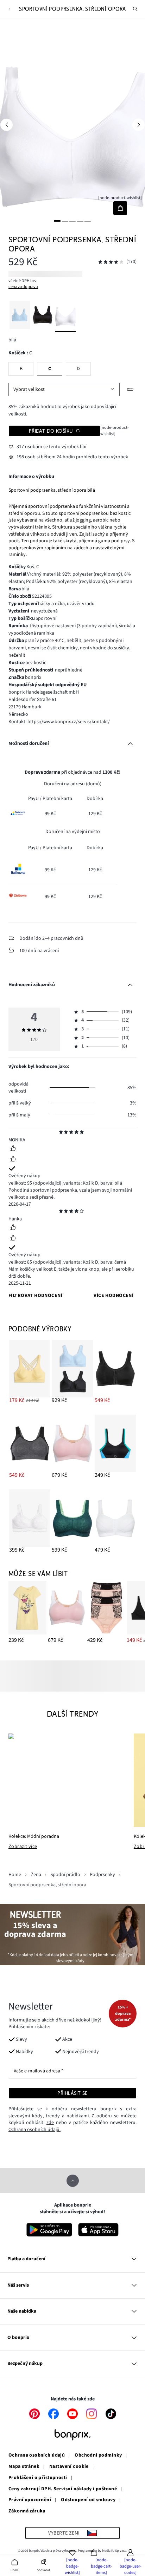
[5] (88, 221)
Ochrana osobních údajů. (34, 2130)
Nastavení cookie (69, 2467)
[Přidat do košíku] (120, 208)
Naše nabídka (22, 2311)
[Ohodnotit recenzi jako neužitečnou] (13, 1160)
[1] (57, 221)
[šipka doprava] (138, 125)
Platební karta (57, 799)
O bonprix (18, 2338)
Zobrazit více (23, 1847)
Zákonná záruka (27, 2511)
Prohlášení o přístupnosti (38, 2478)
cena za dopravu (23, 287)
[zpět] (9, 9)
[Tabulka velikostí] (130, 389)
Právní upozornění (30, 2500)
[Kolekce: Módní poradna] (67, 1780)
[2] (65, 221)
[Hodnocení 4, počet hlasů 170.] (111, 262)
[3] (72, 221)
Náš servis (18, 2285)
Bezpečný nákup (25, 2364)
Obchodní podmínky (98, 2456)
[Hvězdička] (61, 1133)
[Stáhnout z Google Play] (49, 2230)
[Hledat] (135, 9)
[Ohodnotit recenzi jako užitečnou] (13, 1149)
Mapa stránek (24, 2467)
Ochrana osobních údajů (37, 2456)
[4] (80, 221)
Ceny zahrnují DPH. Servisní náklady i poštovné (63, 2489)
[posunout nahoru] (73, 2181)
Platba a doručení (26, 2259)
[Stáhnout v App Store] (98, 2230)
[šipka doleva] (7, 125)
